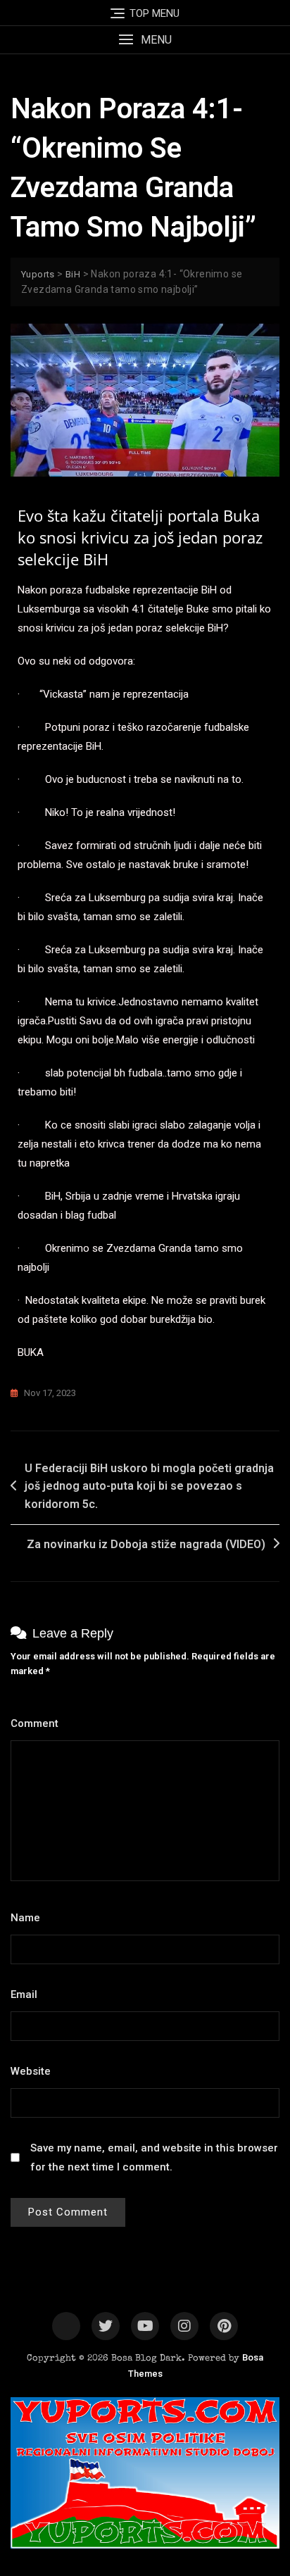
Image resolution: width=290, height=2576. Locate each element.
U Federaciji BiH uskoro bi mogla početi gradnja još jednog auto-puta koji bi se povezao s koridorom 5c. (149, 1486)
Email (28, 1994)
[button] (145, 40)
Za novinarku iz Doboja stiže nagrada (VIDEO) (146, 1544)
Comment (38, 1723)
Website (31, 2071)
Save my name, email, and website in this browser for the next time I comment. (154, 2157)
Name (29, 1918)
